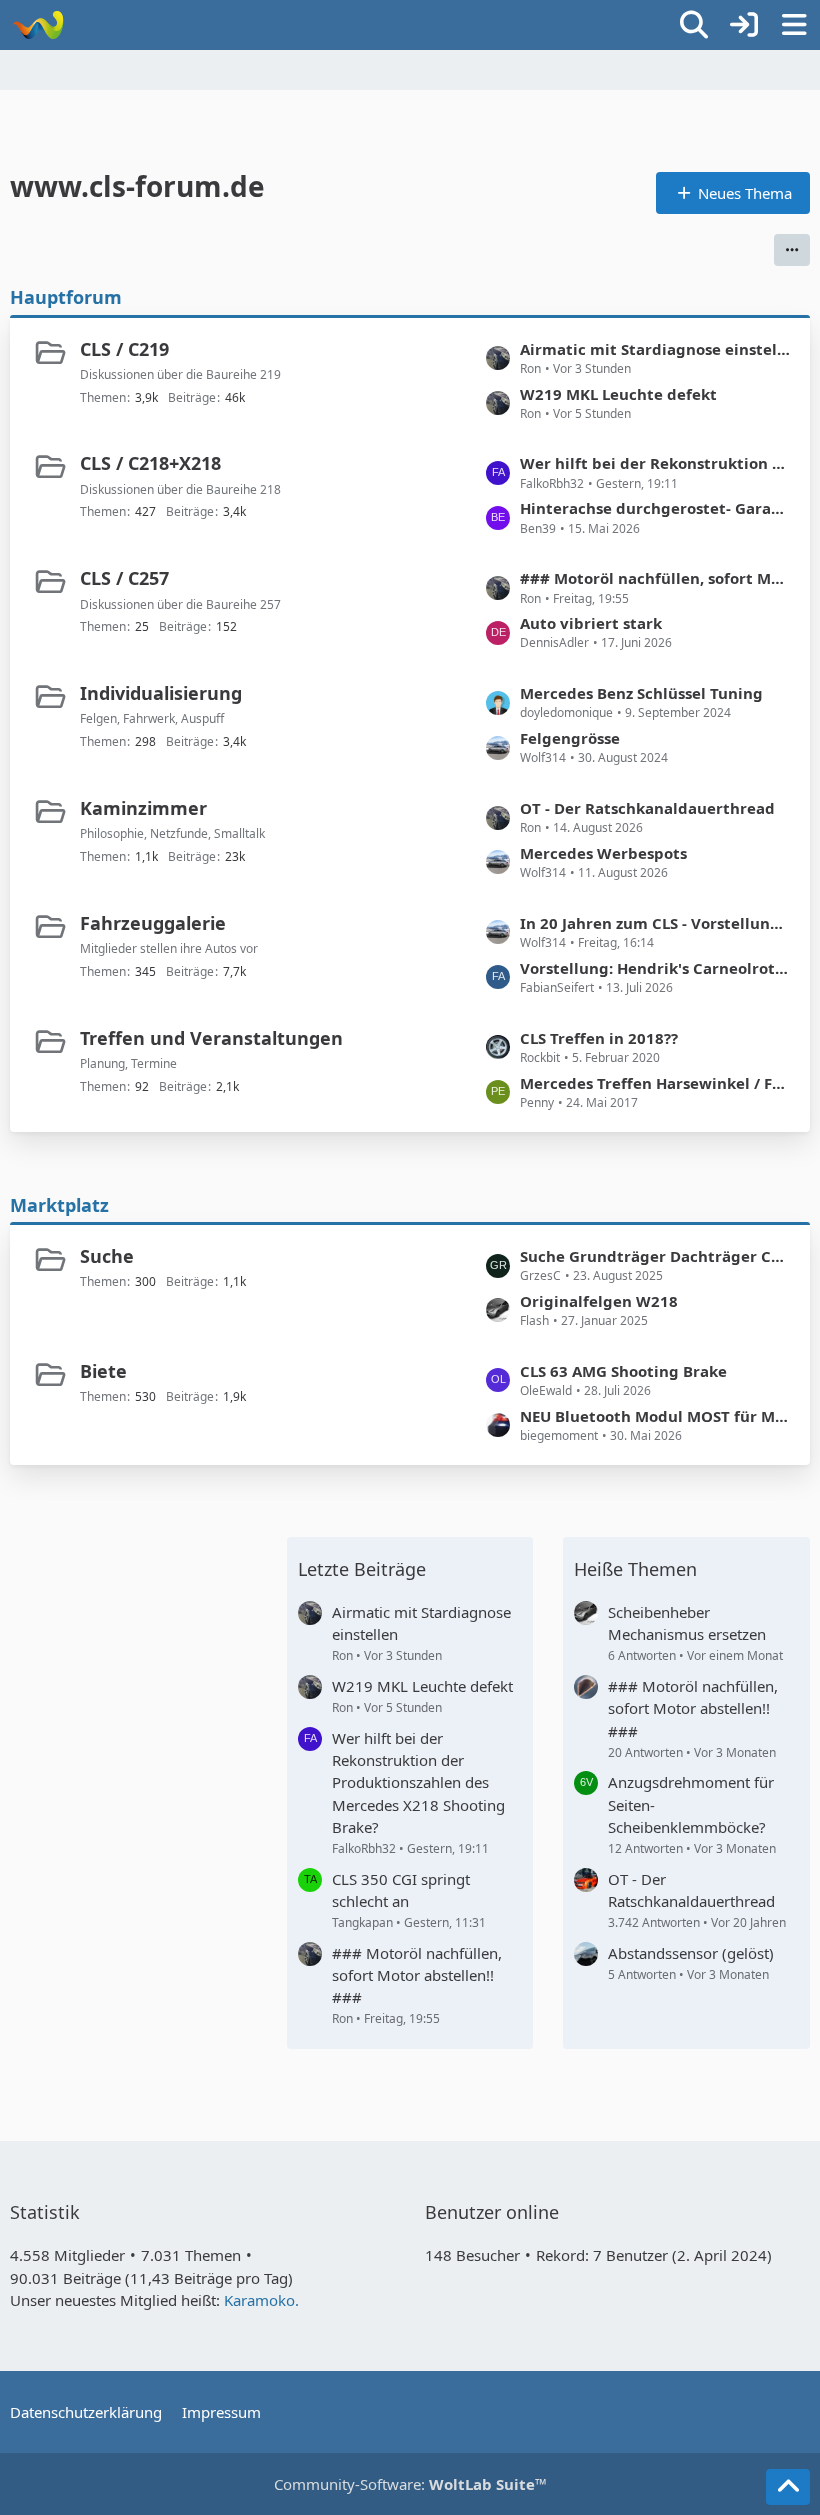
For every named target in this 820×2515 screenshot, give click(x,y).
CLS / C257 (124, 578)
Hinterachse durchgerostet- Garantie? (655, 508)
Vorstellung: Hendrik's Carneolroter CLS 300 (655, 968)
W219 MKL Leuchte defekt (618, 394)
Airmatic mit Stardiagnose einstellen (655, 349)
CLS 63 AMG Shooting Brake (623, 1371)
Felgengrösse (570, 738)
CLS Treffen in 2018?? (599, 1038)
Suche (107, 1256)
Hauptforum (66, 297)
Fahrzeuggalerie (153, 923)
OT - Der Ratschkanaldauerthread (647, 808)
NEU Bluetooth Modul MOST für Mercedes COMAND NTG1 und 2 (655, 1416)
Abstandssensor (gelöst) (691, 1953)
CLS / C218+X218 (150, 463)
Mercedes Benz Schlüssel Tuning (641, 693)
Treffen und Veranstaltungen (211, 1038)
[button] (792, 250)
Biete (103, 1371)
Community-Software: (410, 2484)
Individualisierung (161, 693)
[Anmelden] (744, 25)
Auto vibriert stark (591, 623)
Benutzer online (492, 2212)
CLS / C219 (124, 349)
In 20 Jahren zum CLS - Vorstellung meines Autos (655, 923)
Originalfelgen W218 (599, 1301)
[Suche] (694, 25)
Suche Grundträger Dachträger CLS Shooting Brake (655, 1256)
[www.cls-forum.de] (37, 25)
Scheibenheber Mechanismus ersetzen (687, 1623)
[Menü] (794, 25)
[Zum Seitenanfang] (788, 2487)
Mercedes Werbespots (603, 853)
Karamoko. (261, 2300)
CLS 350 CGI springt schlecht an (401, 1890)
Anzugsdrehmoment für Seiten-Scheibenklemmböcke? (691, 1804)
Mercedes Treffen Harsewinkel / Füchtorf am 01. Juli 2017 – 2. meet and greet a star (655, 1083)
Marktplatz (59, 1205)
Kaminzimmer (143, 808)
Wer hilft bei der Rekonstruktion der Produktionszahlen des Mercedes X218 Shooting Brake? (655, 463)
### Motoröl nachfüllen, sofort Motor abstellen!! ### (655, 578)
